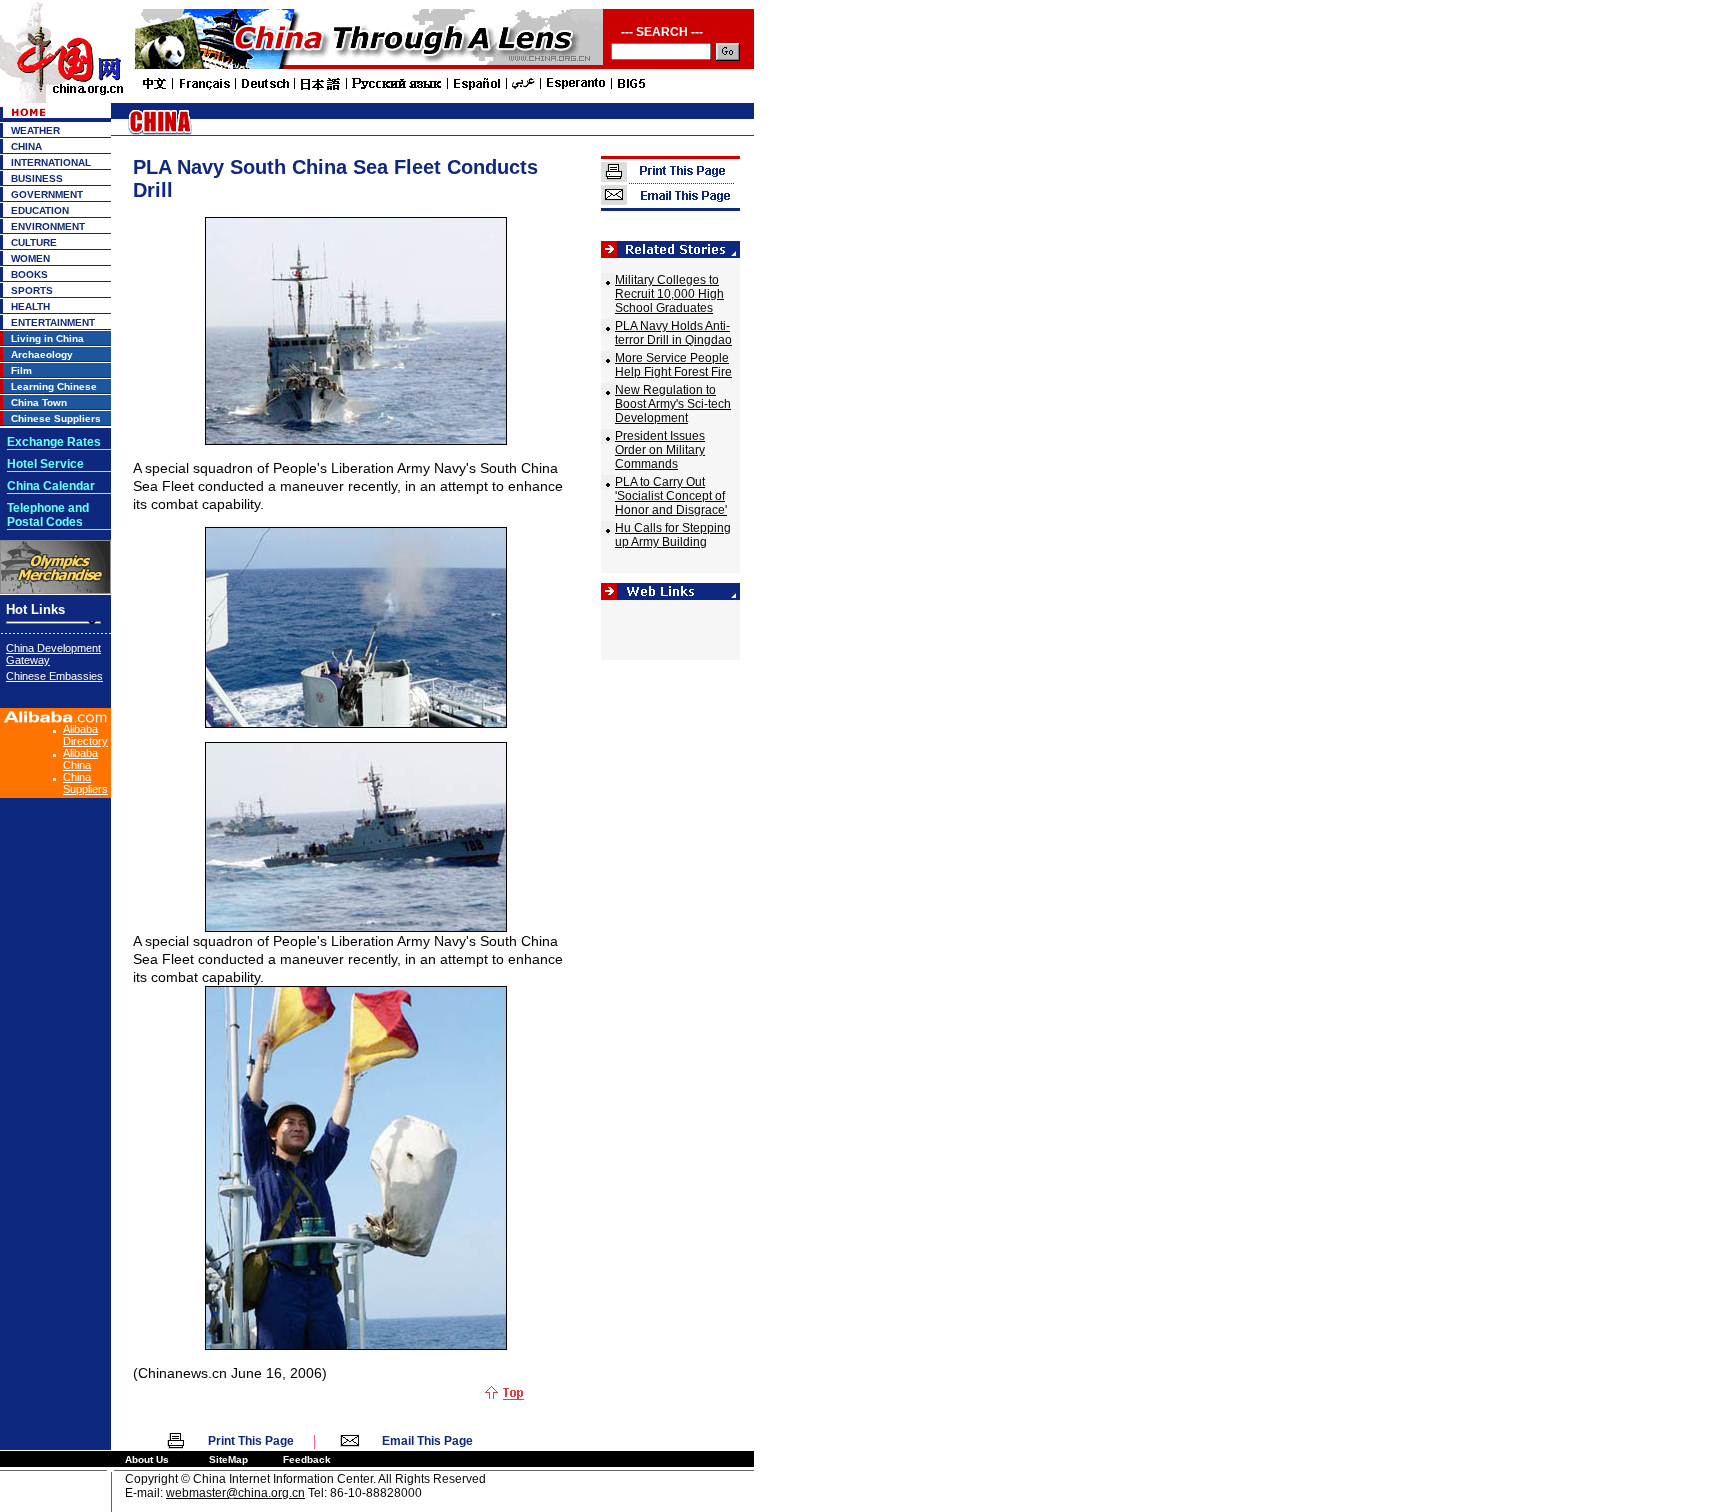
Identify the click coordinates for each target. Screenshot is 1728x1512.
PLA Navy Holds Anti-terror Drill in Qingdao (673, 333)
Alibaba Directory (85, 735)
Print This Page (251, 1441)
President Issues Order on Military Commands (660, 450)
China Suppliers (85, 783)
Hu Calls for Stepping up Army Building (673, 535)
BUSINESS (37, 178)
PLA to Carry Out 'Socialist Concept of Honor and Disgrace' (671, 496)
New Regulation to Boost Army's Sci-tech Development (673, 404)
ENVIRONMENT (48, 226)
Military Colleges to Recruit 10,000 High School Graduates (669, 294)
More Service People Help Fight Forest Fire (673, 365)
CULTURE (34, 242)
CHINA (26, 146)
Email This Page (427, 1441)
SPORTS (32, 290)
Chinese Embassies (54, 676)
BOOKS (29, 274)
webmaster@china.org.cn (235, 1493)
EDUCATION (40, 210)
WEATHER (35, 130)
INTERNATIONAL (51, 162)
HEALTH (30, 306)
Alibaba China (80, 759)
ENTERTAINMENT (53, 322)
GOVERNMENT (47, 194)
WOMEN (30, 258)
